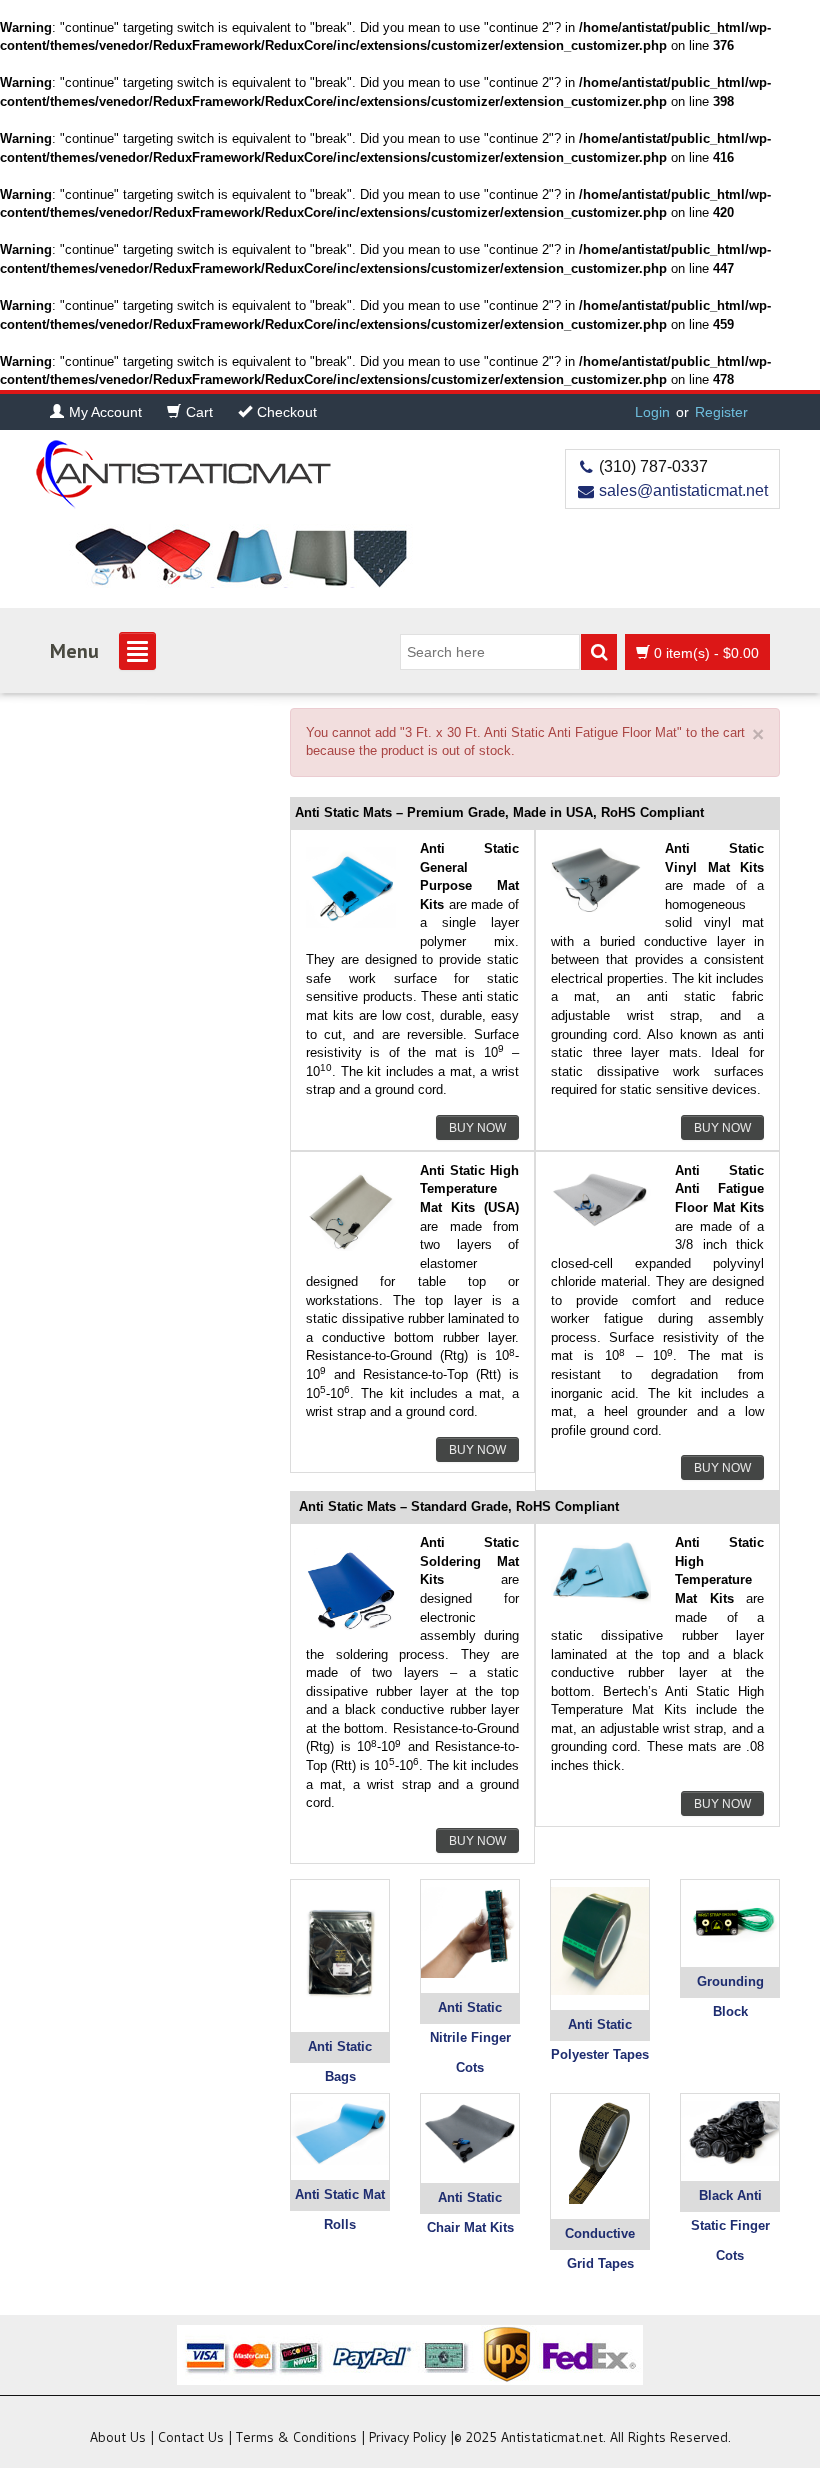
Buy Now (477, 1128)
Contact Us (191, 2437)
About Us (118, 2437)
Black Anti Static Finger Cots (730, 2225)
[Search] (599, 652)
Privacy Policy (407, 2437)
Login (652, 412)
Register (721, 412)
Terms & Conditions (296, 2437)
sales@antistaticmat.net (683, 490)
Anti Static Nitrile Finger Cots (470, 2037)
